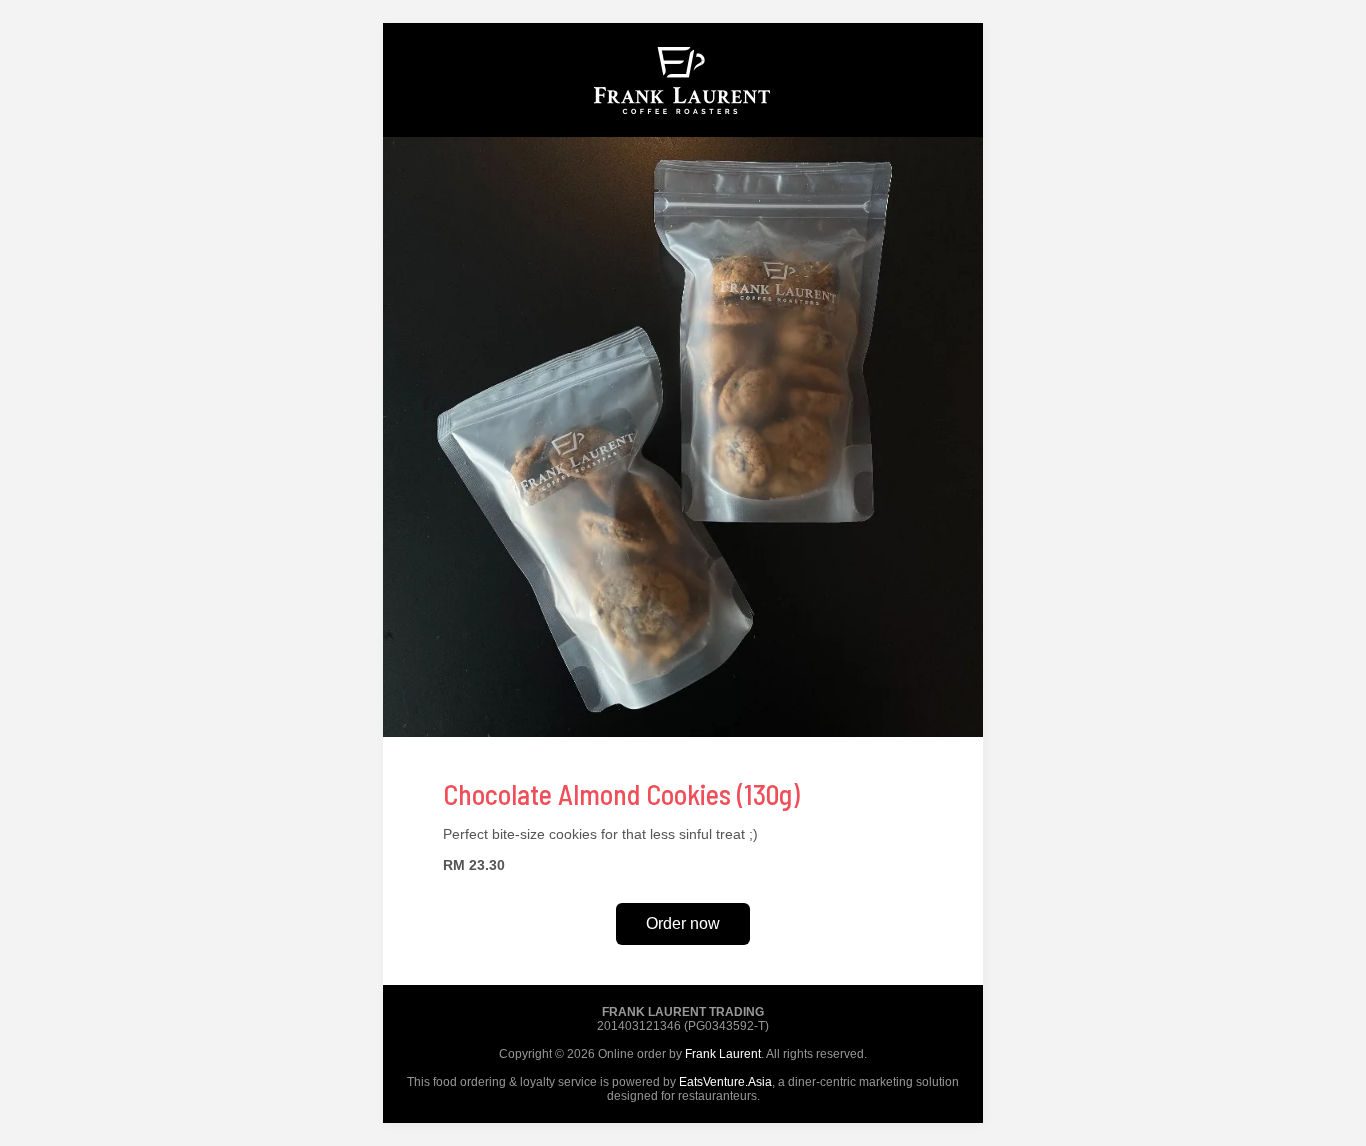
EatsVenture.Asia (725, 1082)
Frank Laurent (723, 1054)
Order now (683, 923)
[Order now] (683, 132)
